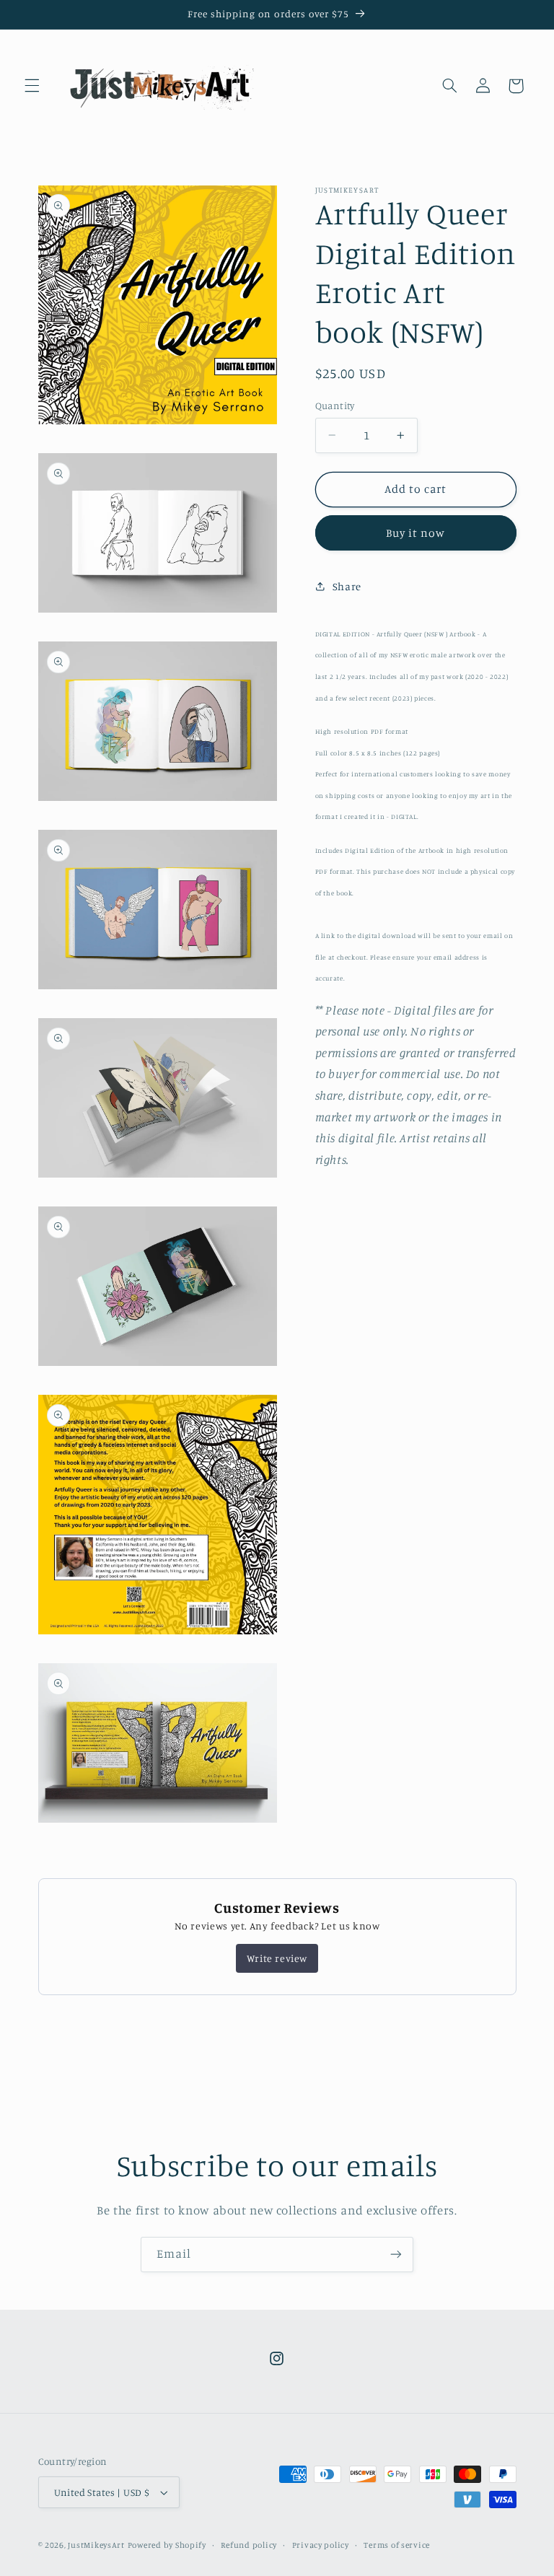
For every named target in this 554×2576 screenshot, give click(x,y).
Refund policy (249, 2545)
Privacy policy (321, 2545)
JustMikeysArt (96, 2545)
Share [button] (347, 586)
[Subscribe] (396, 2255)
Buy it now (416, 533)
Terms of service (397, 2545)
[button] (32, 86)
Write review (277, 1958)
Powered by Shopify (167, 2545)
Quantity (335, 406)
